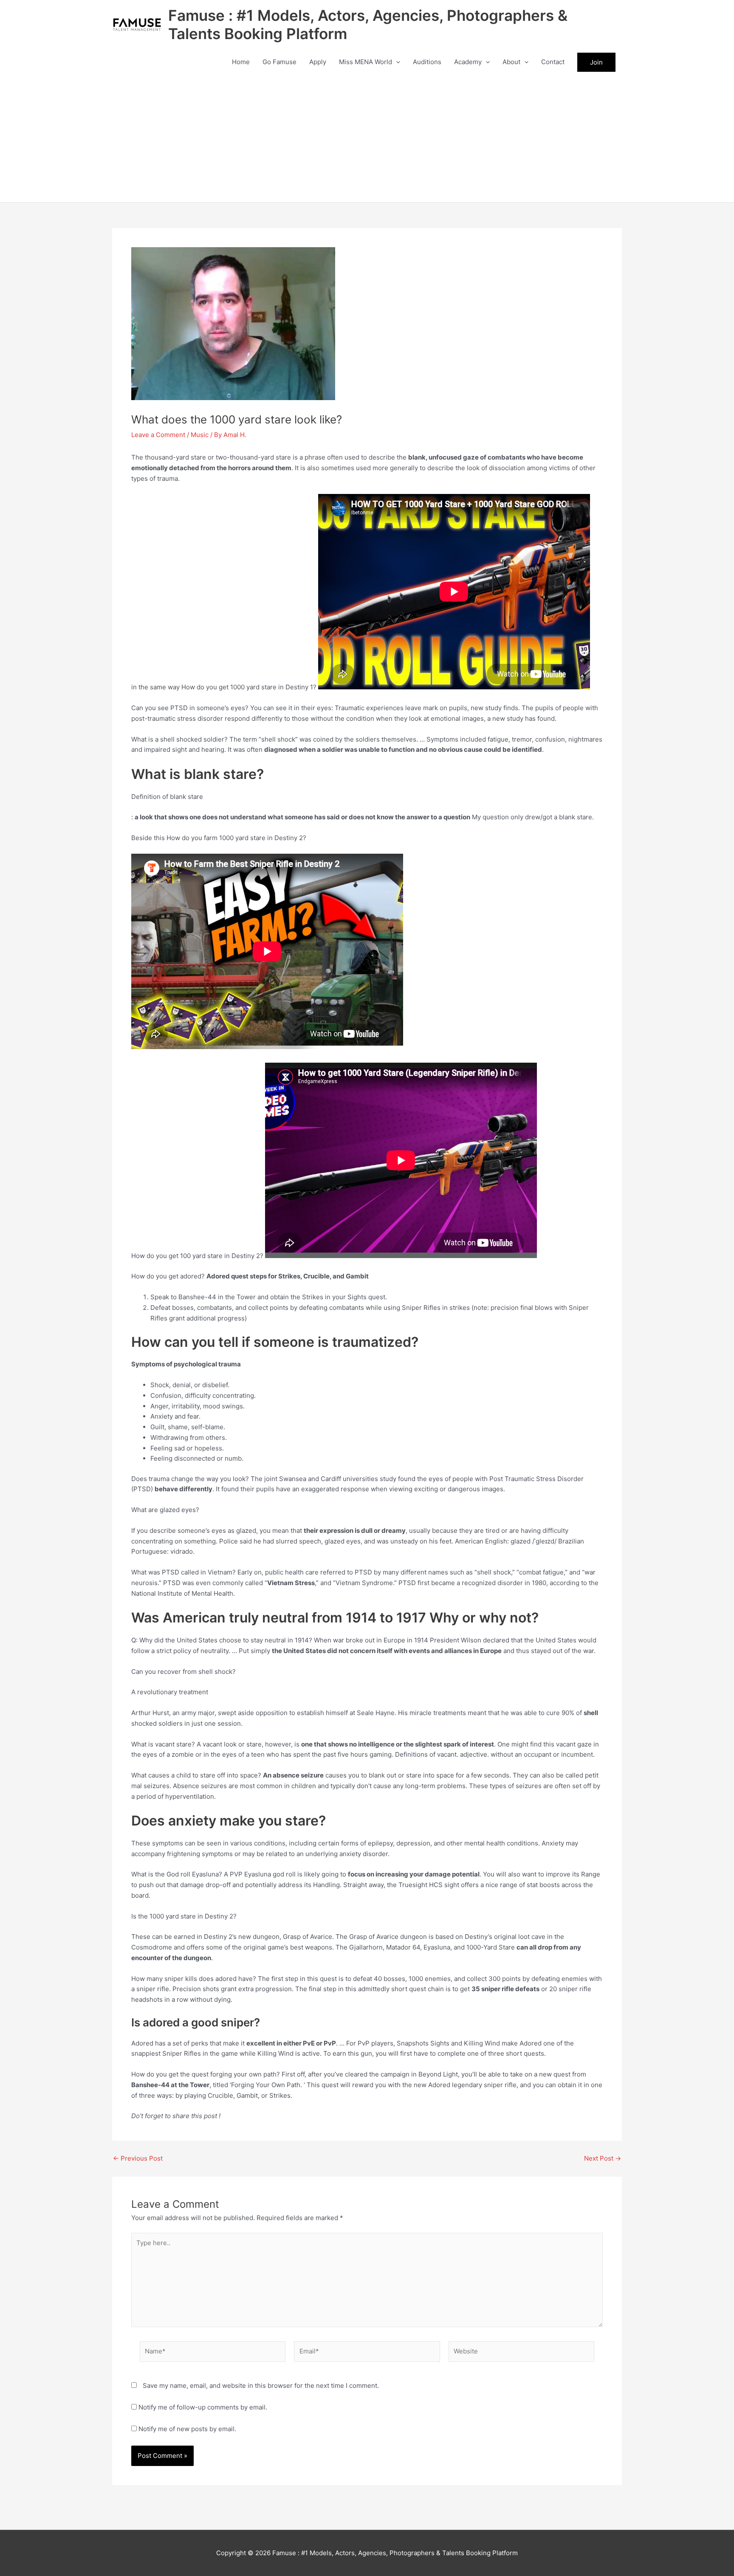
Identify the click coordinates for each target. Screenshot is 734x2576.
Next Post (603, 2158)
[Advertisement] (367, 138)
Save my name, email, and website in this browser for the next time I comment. (261, 2386)
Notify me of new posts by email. (187, 2429)
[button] (396, 62)
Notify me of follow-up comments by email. (203, 2407)
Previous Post (138, 2158)
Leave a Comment (158, 435)
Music (200, 435)
